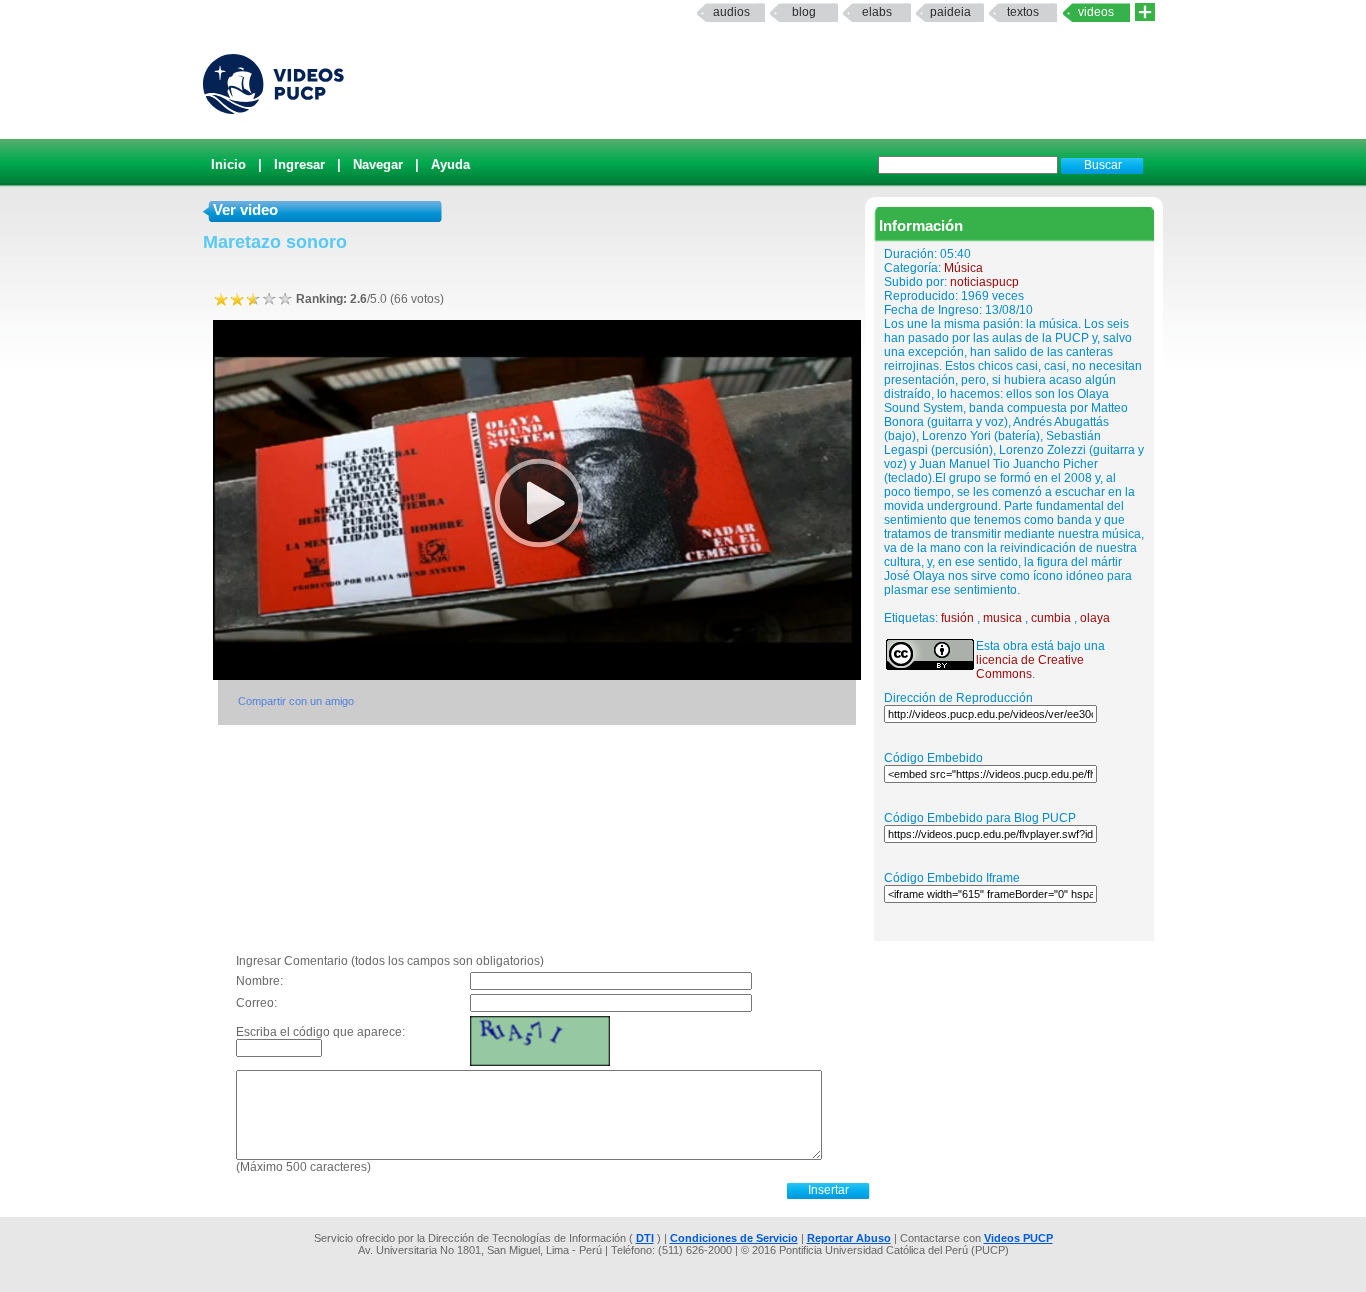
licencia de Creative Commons (1030, 667)
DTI (645, 1238)
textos (1023, 12)
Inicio (228, 164)
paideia (950, 12)
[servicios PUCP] (1145, 12)
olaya (1095, 618)
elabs (877, 12)
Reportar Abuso (849, 1238)
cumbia (1051, 618)
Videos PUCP (1018, 1238)
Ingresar (299, 164)
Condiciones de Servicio (734, 1238)
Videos (1096, 12)
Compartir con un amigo (296, 701)
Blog (804, 12)
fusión (957, 618)
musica (1002, 618)
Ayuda (450, 164)
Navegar (378, 164)
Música (963, 268)
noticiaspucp (984, 282)
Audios (731, 12)
